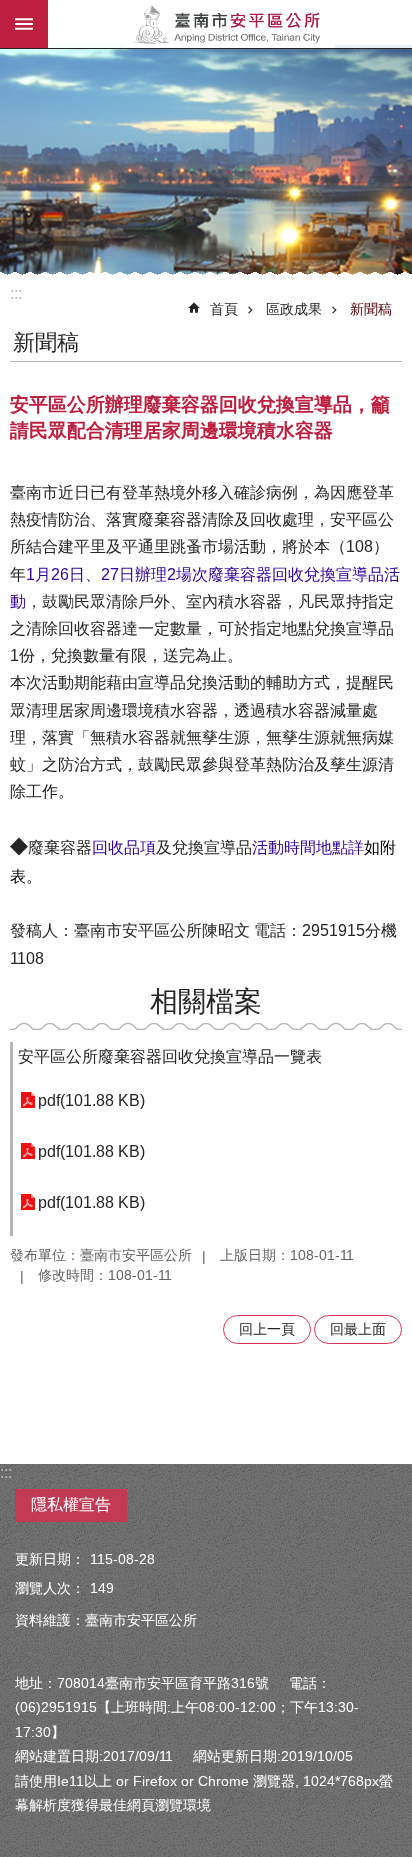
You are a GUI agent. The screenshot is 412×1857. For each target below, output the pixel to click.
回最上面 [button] (358, 1329)
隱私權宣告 (71, 1504)
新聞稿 (371, 309)
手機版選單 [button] (24, 24)
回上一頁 (267, 1329)
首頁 (224, 309)
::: (16, 293)
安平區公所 (230, 24)
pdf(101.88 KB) (91, 1100)
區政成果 (294, 309)
